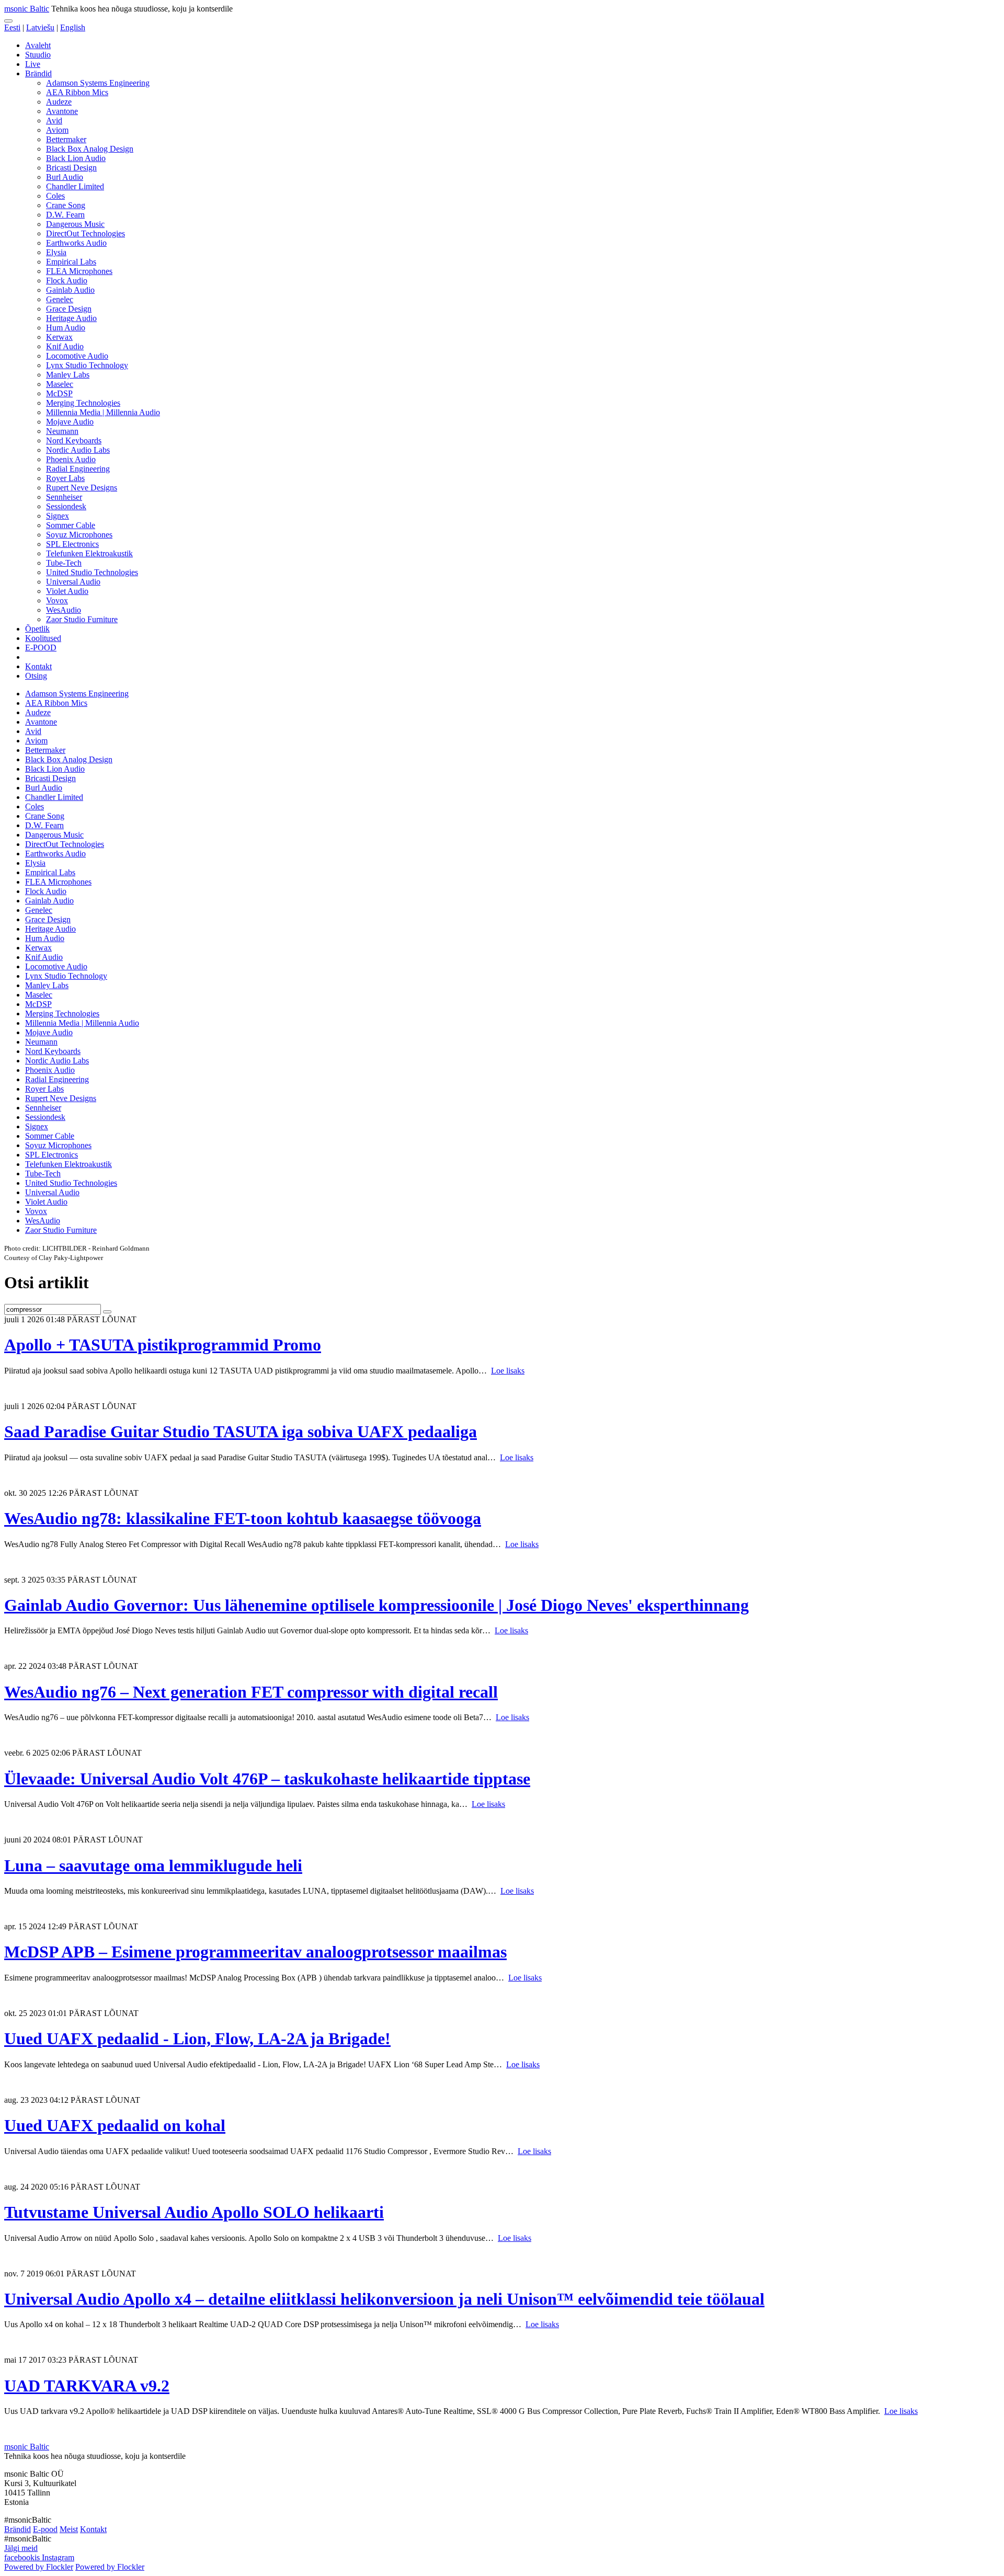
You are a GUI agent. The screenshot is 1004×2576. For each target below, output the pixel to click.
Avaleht (38, 45)
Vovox (57, 600)
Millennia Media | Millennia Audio (103, 412)
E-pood (45, 2529)
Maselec (60, 384)
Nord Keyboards (74, 440)
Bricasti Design (71, 168)
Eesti (12, 27)
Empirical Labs (71, 262)
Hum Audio (66, 328)
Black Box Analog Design (90, 149)
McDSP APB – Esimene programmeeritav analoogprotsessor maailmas (255, 1952)
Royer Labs (65, 478)
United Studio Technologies (92, 572)
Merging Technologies (83, 403)
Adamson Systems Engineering (98, 83)
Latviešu (40, 27)
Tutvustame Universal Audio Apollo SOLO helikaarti (194, 2212)
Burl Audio (65, 177)
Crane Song (66, 205)
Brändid (38, 73)
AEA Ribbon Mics (77, 92)
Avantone (62, 111)
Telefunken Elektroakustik (89, 553)
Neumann (62, 431)
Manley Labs (68, 375)
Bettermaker (66, 139)
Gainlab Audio (70, 290)
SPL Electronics (72, 544)
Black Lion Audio (76, 158)
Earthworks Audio (76, 243)
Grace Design (69, 309)
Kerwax (59, 337)
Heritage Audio (71, 318)
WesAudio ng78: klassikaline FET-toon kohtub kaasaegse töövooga (243, 1518)
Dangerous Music (75, 224)
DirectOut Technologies (85, 233)
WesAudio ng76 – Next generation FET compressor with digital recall (251, 1692)
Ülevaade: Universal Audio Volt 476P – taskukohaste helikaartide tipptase (267, 1779)
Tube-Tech (64, 563)
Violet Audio (67, 591)
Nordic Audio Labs (78, 450)
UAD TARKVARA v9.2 (87, 2386)
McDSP (59, 393)
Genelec (60, 299)
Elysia (56, 252)
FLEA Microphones (79, 271)
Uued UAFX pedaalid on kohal (115, 2125)
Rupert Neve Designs (82, 488)
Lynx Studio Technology (87, 365)
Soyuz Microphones (79, 535)
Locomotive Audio (77, 356)
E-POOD (41, 648)
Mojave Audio (70, 422)
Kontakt (38, 666)
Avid (54, 121)
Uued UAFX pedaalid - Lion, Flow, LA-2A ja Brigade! (197, 2039)
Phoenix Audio (71, 459)
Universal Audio (73, 582)
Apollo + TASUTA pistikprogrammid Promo (163, 1345)
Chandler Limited (75, 186)
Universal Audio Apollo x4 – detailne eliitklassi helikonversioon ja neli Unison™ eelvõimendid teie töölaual (384, 2299)
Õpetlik (37, 629)
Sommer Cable (71, 525)
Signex (58, 516)
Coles (55, 196)
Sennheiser (64, 497)
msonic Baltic (27, 9)
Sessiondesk (66, 506)
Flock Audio (67, 281)
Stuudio (38, 55)
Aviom (57, 130)
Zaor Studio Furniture (82, 619)
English (73, 27)
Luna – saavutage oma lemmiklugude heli (153, 1865)
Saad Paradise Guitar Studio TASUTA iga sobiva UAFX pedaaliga (241, 1432)
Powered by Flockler (39, 2567)
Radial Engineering (78, 469)
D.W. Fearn (65, 215)
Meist (69, 2529)
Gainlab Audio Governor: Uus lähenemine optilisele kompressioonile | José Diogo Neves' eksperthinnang (376, 1605)
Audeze (59, 102)
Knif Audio (65, 346)
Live (33, 64)
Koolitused (43, 638)
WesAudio (64, 610)
